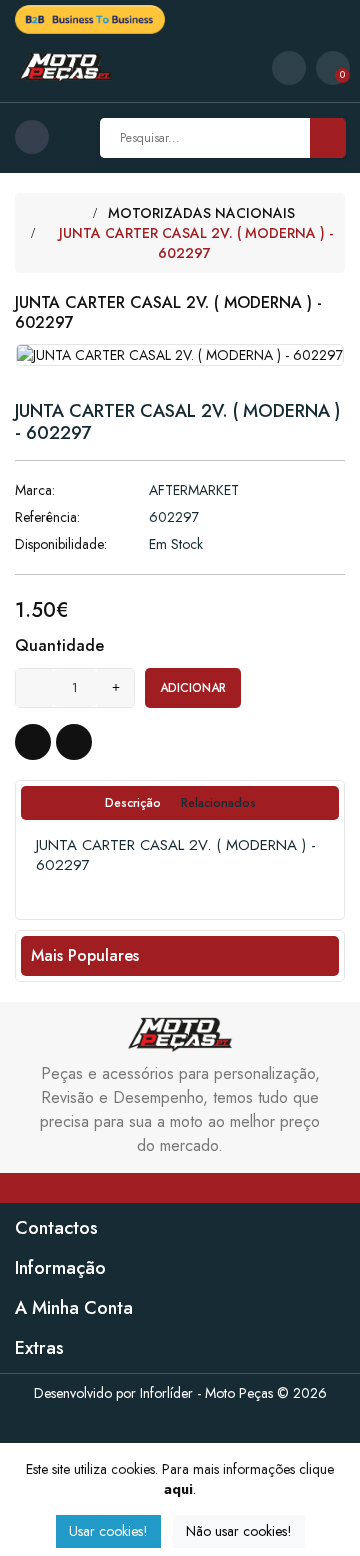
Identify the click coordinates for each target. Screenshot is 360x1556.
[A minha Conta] (289, 68)
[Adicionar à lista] (33, 742)
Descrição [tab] (133, 803)
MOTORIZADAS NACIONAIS (201, 213)
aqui (178, 1489)
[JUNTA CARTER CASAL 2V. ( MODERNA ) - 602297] (180, 353)
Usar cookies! (108, 1531)
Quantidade (59, 645)
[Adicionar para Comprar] (74, 742)
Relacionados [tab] (218, 803)
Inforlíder (166, 1393)
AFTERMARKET (194, 490)
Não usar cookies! (239, 1531)
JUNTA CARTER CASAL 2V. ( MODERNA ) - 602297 (196, 243)
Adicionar (193, 688)
